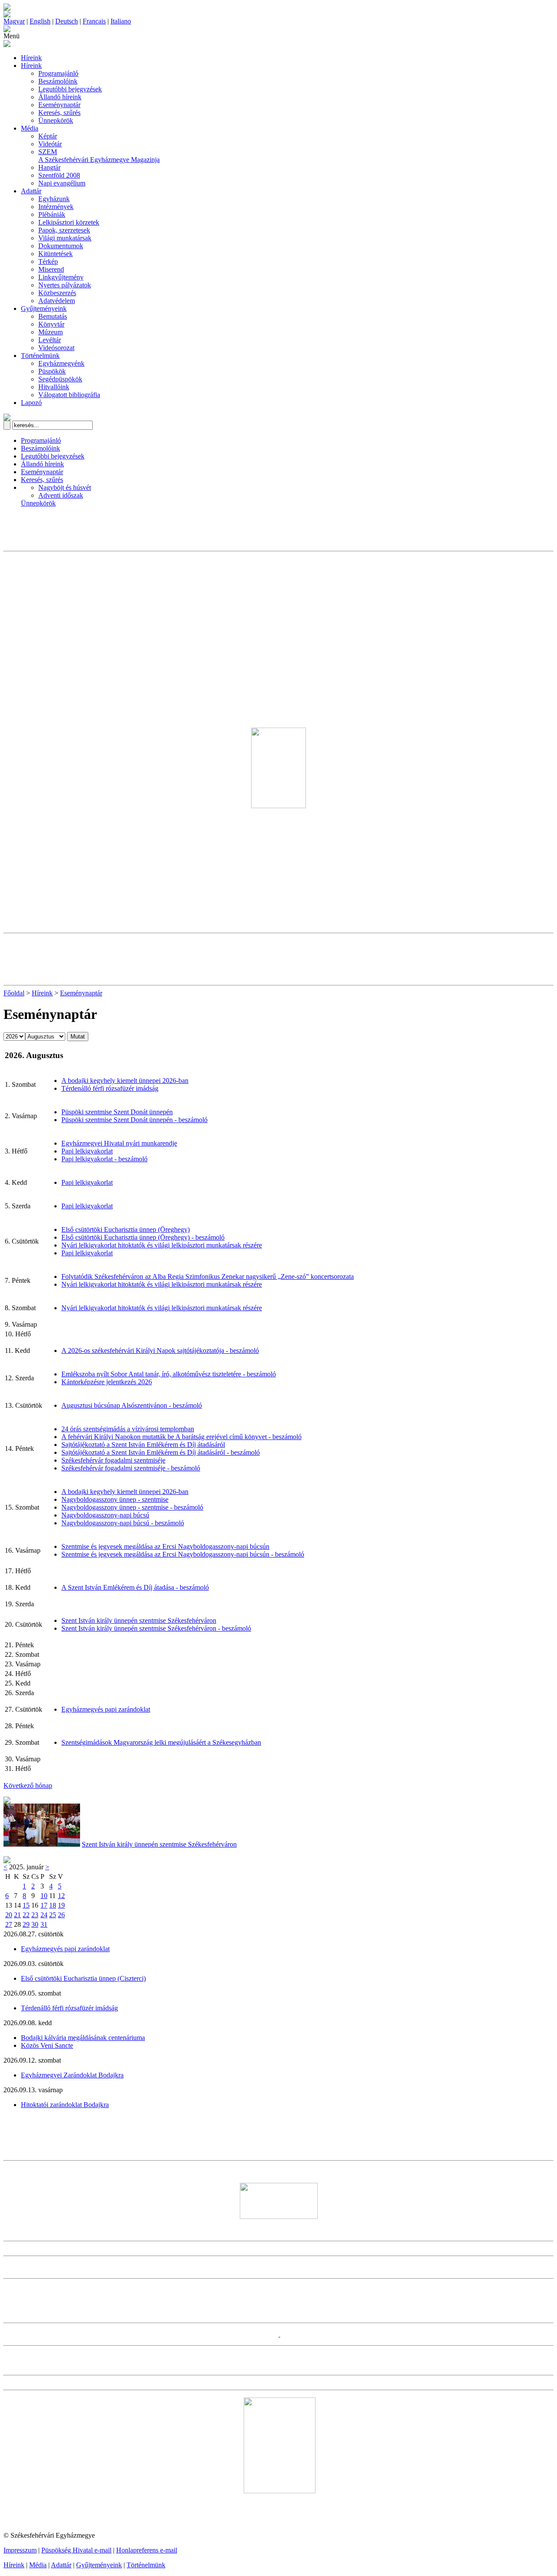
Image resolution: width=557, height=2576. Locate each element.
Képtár (48, 136)
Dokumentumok (61, 246)
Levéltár (50, 340)
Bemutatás (53, 316)
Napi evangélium (62, 183)
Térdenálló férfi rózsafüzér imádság (110, 1088)
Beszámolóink (58, 81)
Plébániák (52, 214)
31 (44, 1924)
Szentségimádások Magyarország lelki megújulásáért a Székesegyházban (161, 1742)
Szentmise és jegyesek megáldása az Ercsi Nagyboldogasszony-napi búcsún (165, 1546)
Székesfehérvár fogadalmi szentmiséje (113, 1460)
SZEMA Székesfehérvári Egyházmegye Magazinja (99, 156)
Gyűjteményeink (44, 309)
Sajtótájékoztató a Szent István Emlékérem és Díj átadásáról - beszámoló (161, 1452)
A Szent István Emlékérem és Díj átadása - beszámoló (135, 1587)
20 (9, 1915)
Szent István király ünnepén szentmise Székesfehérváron (139, 1620)
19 (61, 1905)
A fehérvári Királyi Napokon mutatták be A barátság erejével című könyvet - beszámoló (181, 1437)
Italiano (121, 21)
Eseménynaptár (59, 105)
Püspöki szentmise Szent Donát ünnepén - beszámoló (134, 1120)
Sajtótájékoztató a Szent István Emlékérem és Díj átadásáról (143, 1445)
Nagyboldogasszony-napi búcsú (105, 1515)
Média (30, 128)
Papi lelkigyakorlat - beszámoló (104, 1159)
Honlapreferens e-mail (147, 2550)
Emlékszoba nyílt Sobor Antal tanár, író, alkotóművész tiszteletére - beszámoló (169, 1374)
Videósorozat (56, 348)
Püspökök (52, 371)
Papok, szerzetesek (64, 230)
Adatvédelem (57, 301)
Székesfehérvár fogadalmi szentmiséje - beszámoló (131, 1468)
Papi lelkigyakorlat (87, 1151)
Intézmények (56, 207)
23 (35, 1915)
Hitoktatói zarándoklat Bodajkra (65, 2105)
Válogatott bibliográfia (69, 395)
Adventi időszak (61, 495)
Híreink (31, 58)
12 (61, 1896)
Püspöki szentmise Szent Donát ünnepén (117, 1112)
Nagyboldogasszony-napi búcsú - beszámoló (123, 1523)
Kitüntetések (55, 254)
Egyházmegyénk (61, 363)
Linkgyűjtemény (61, 277)
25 (53, 1915)
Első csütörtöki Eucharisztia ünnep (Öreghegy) (126, 1229)
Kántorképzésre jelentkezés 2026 (107, 1382)
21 (17, 1915)
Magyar (14, 21)
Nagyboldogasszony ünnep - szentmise (115, 1499)
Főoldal (14, 993)
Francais (94, 21)
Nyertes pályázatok (65, 285)
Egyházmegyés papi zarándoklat (106, 1709)
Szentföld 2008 (59, 175)
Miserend (51, 269)
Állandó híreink (60, 97)
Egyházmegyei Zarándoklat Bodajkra (72, 2075)
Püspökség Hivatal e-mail (76, 2550)
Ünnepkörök (56, 120)
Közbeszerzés (57, 293)
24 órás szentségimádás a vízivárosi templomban (128, 1429)
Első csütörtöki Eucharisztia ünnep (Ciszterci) (83, 1978)
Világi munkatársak (65, 238)
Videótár (50, 144)
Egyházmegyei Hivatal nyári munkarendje (119, 1143)
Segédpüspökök (60, 379)
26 (61, 1915)
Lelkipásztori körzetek (69, 222)
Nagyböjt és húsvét (65, 487)
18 (53, 1905)
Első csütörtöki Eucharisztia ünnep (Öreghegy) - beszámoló (143, 1237)
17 (44, 1905)
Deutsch (67, 21)
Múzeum (50, 332)
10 (44, 1896)
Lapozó (31, 403)
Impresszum (20, 2550)
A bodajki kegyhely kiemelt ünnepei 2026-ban (125, 1081)
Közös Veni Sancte (47, 2045)
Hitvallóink (54, 387)
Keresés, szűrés (59, 113)
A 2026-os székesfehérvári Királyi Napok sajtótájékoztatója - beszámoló (160, 1350)
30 (35, 1924)
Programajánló (58, 73)
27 (9, 1924)
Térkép (48, 261)
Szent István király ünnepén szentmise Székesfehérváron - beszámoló (156, 1628)
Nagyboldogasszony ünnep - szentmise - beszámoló (132, 1507)
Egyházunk (54, 199)
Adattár (31, 191)
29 (26, 1924)
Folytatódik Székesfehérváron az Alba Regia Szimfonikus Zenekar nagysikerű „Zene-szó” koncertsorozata (208, 1276)
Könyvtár (51, 324)
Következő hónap (28, 1785)
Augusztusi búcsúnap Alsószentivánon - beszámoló (132, 1405)
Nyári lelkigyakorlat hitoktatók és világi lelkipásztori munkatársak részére (162, 1245)
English (40, 21)
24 (44, 1915)
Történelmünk (40, 356)
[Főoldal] (7, 15)
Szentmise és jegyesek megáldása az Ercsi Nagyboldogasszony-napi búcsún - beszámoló (183, 1554)
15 (26, 1905)
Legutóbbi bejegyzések (70, 89)
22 (26, 1915)
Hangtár (49, 167)
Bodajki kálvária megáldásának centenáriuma (83, 2038)
